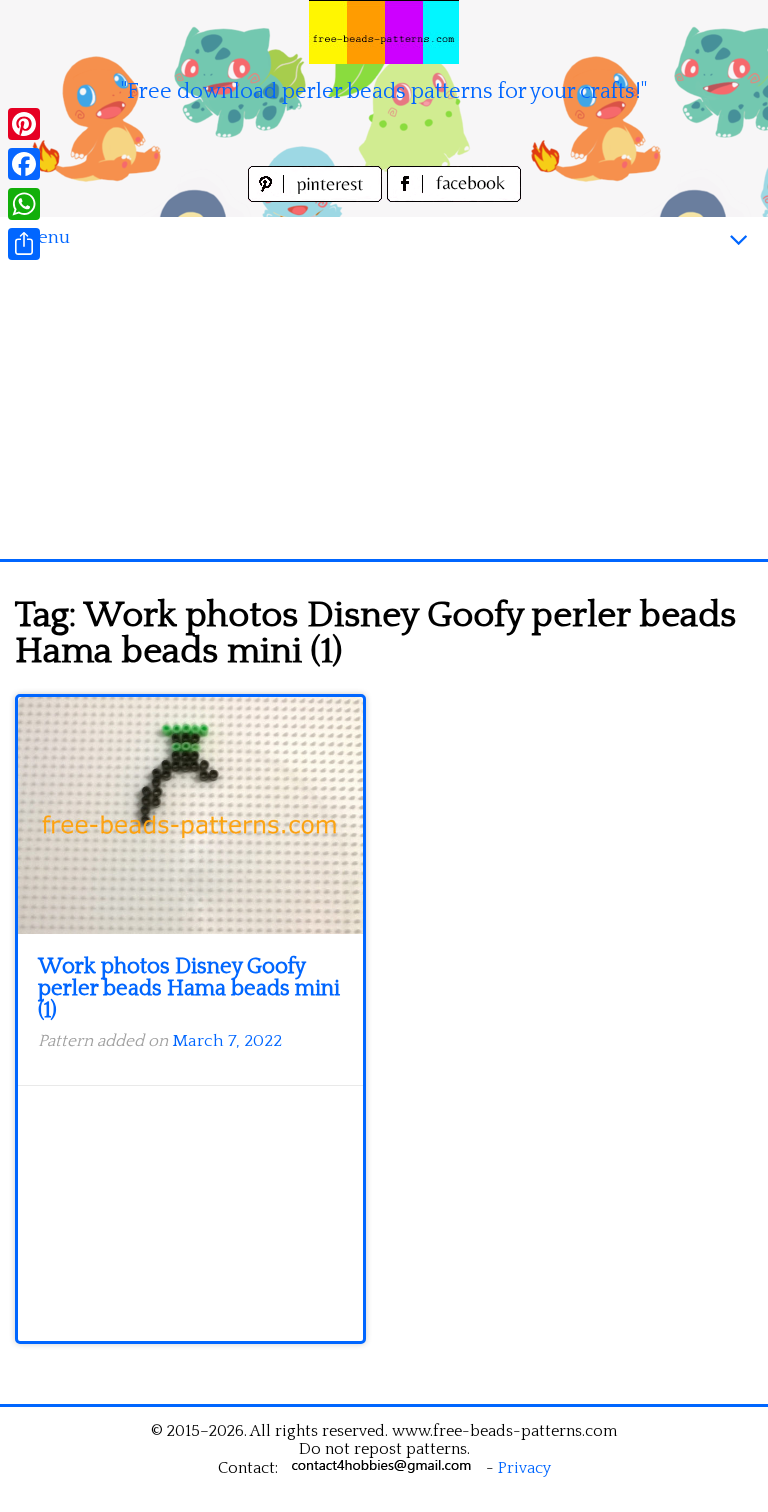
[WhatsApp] (24, 204)
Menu (45, 237)
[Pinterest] (24, 124)
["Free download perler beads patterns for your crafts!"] (384, 32)
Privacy (524, 1468)
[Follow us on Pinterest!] (317, 196)
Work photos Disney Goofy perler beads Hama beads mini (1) (189, 988)
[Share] (24, 244)
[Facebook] (24, 164)
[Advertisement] (384, 409)
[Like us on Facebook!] (454, 196)
